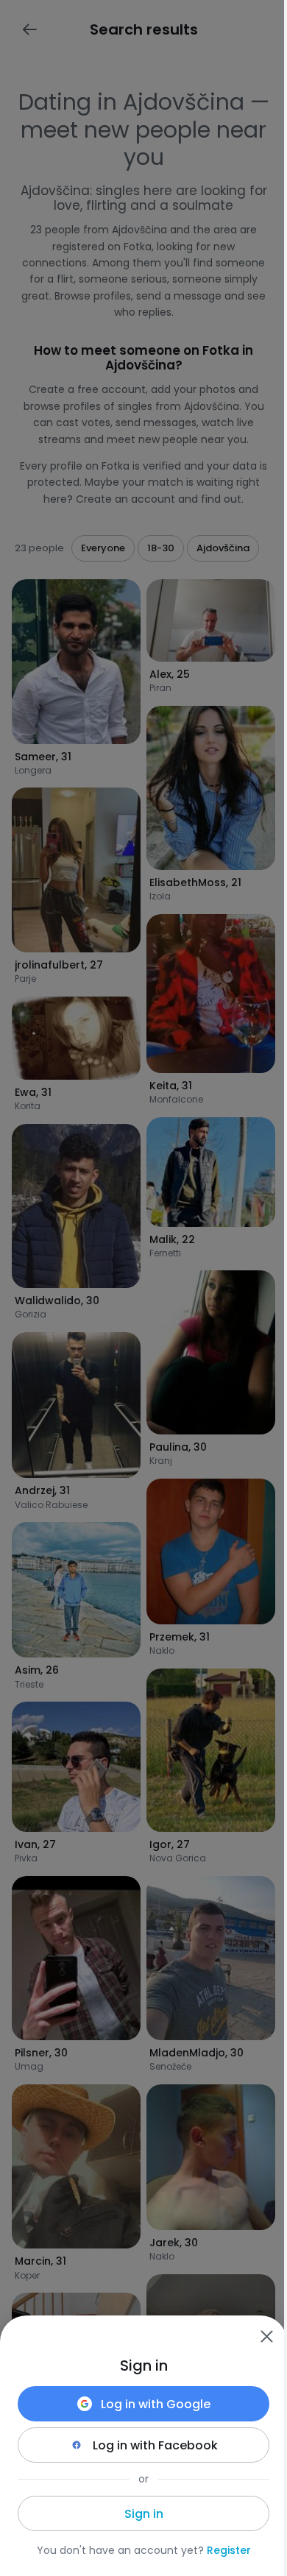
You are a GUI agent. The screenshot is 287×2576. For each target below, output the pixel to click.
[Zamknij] (266, 2336)
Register (229, 2550)
